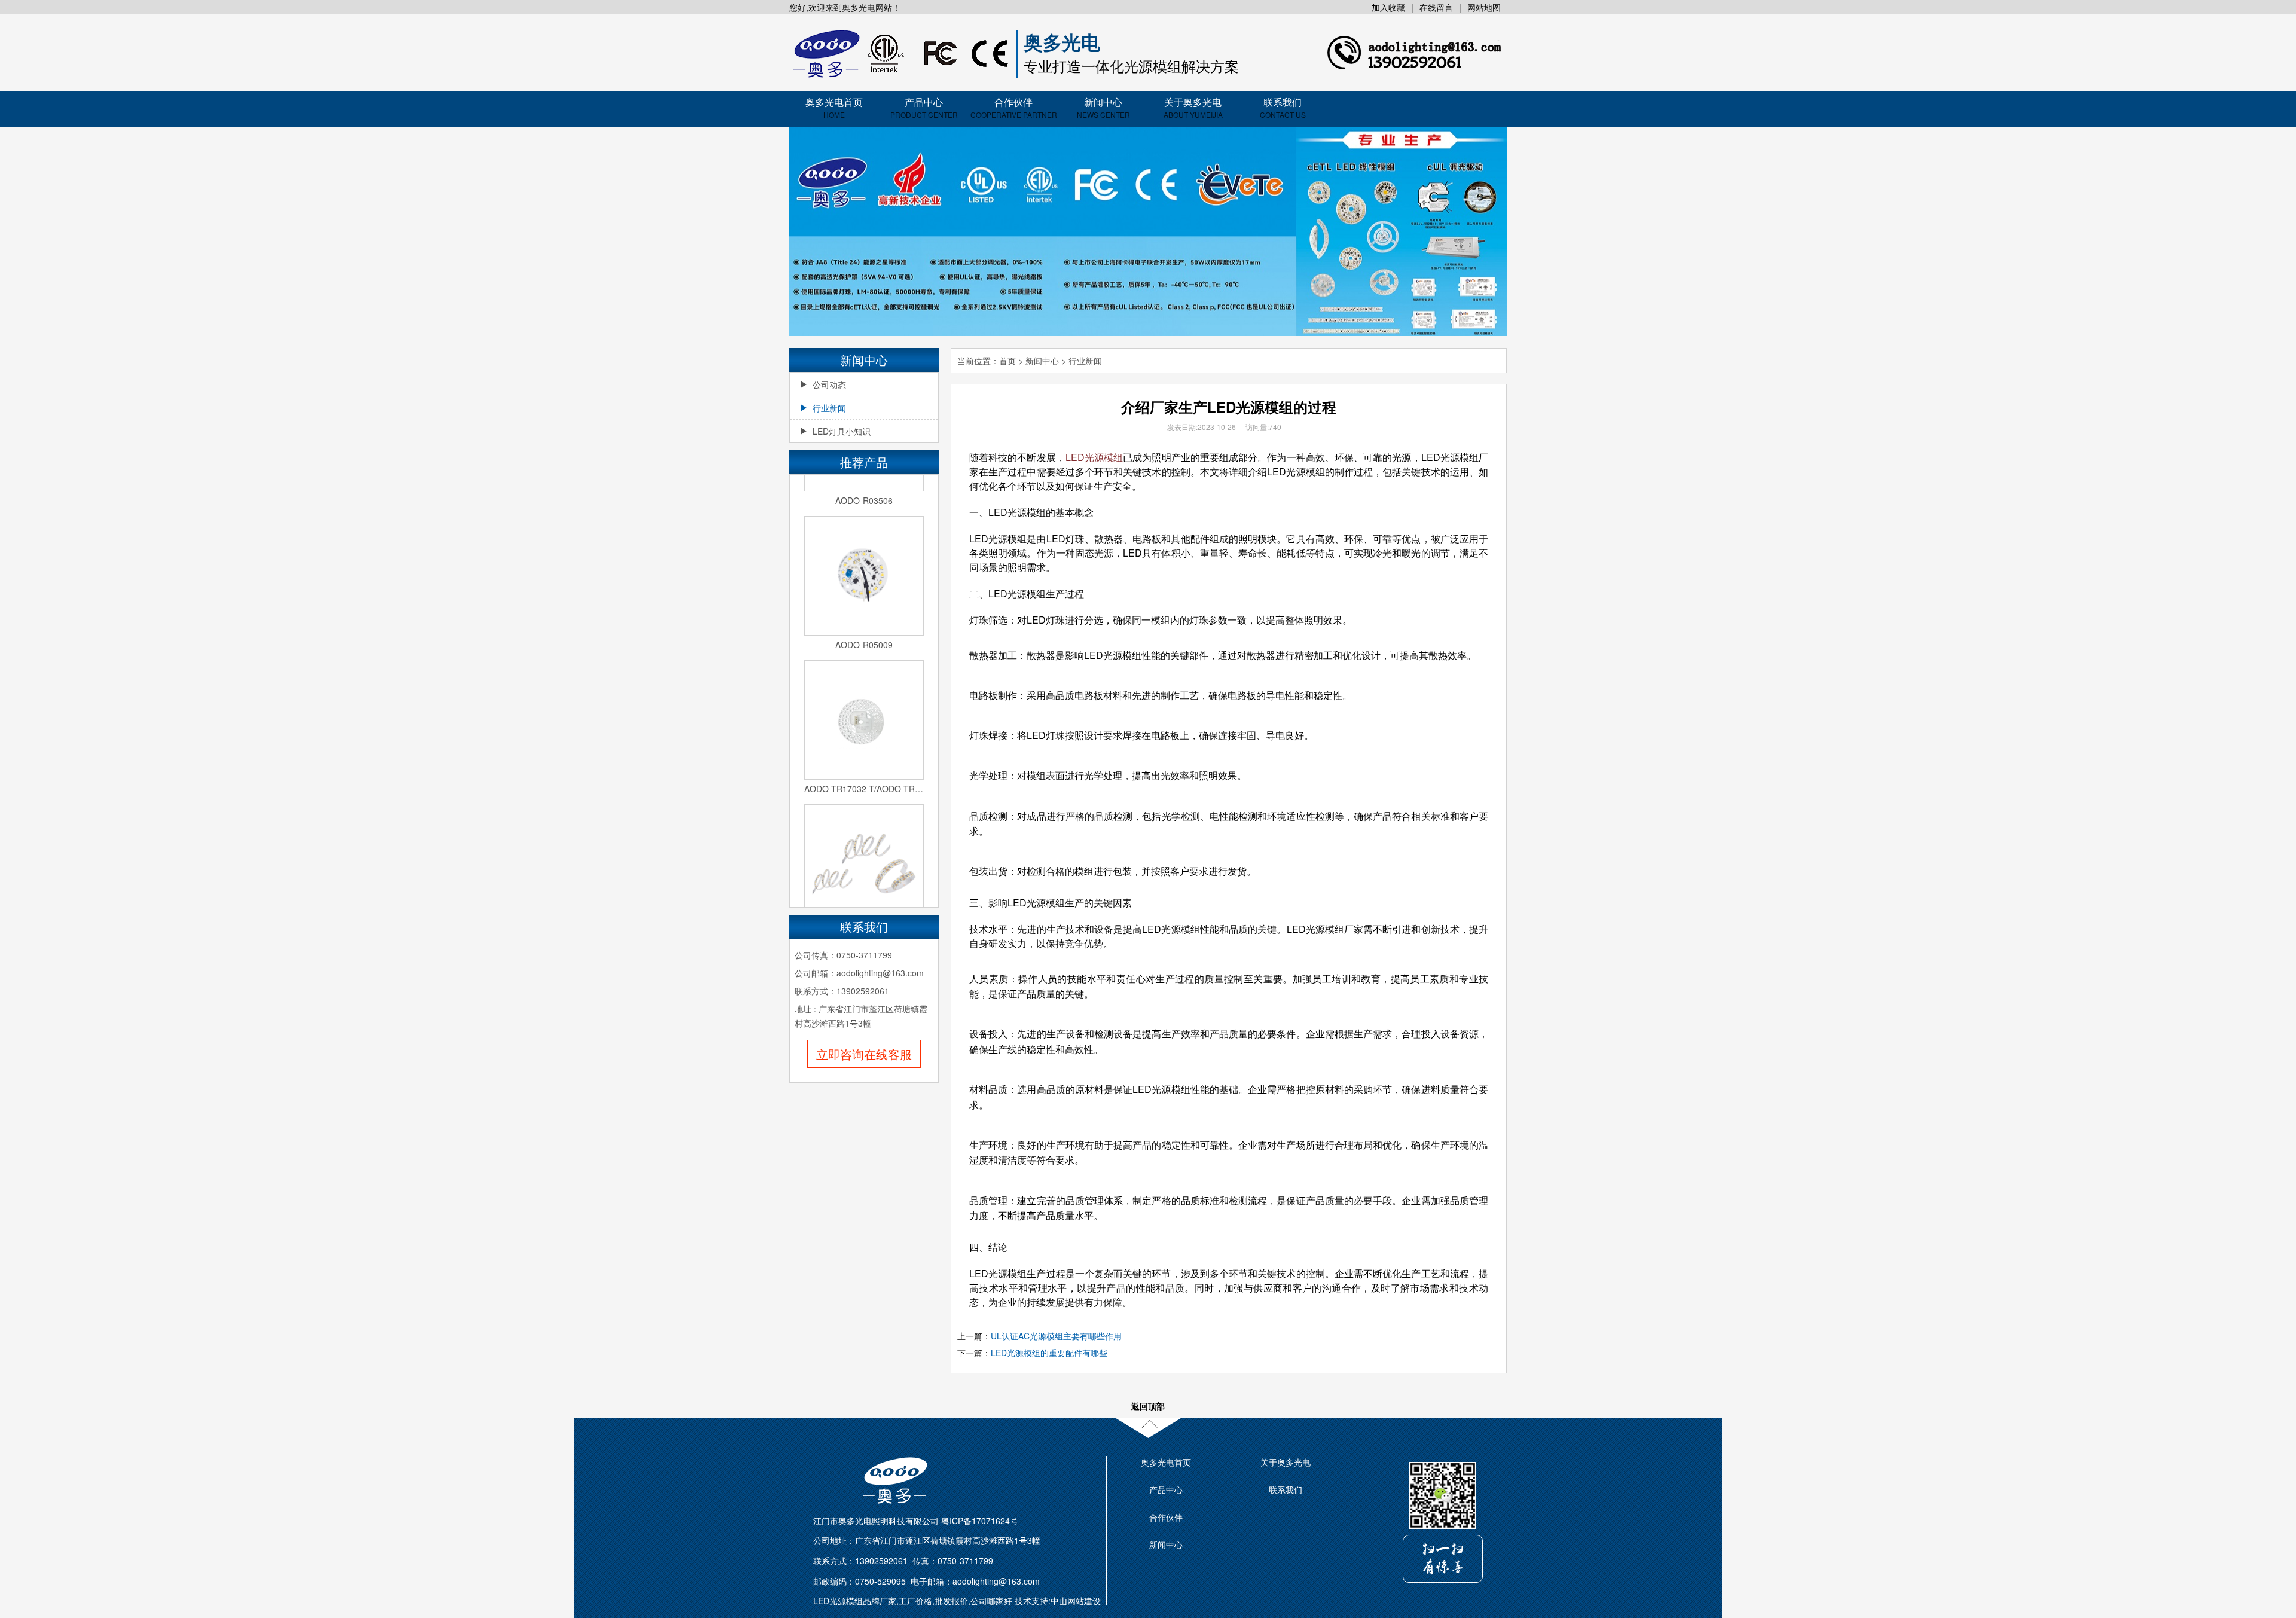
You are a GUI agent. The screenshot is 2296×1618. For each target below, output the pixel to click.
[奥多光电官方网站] (900, 54)
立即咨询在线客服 (864, 1054)
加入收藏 (1388, 7)
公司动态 (829, 384)
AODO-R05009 (864, 625)
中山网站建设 (1076, 1601)
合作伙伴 (1014, 107)
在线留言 (1436, 7)
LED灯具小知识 (842, 431)
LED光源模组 (1094, 457)
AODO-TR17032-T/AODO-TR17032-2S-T (864, 770)
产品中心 (924, 107)
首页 (1007, 361)
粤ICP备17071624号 (980, 1521)
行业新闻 (829, 408)
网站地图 (1484, 7)
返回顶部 (1148, 1406)
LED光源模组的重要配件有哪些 (1049, 1353)
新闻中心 (1103, 107)
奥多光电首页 (834, 107)
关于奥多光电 (1193, 107)
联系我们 (1283, 107)
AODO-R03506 (864, 481)
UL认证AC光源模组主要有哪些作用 (1056, 1336)
